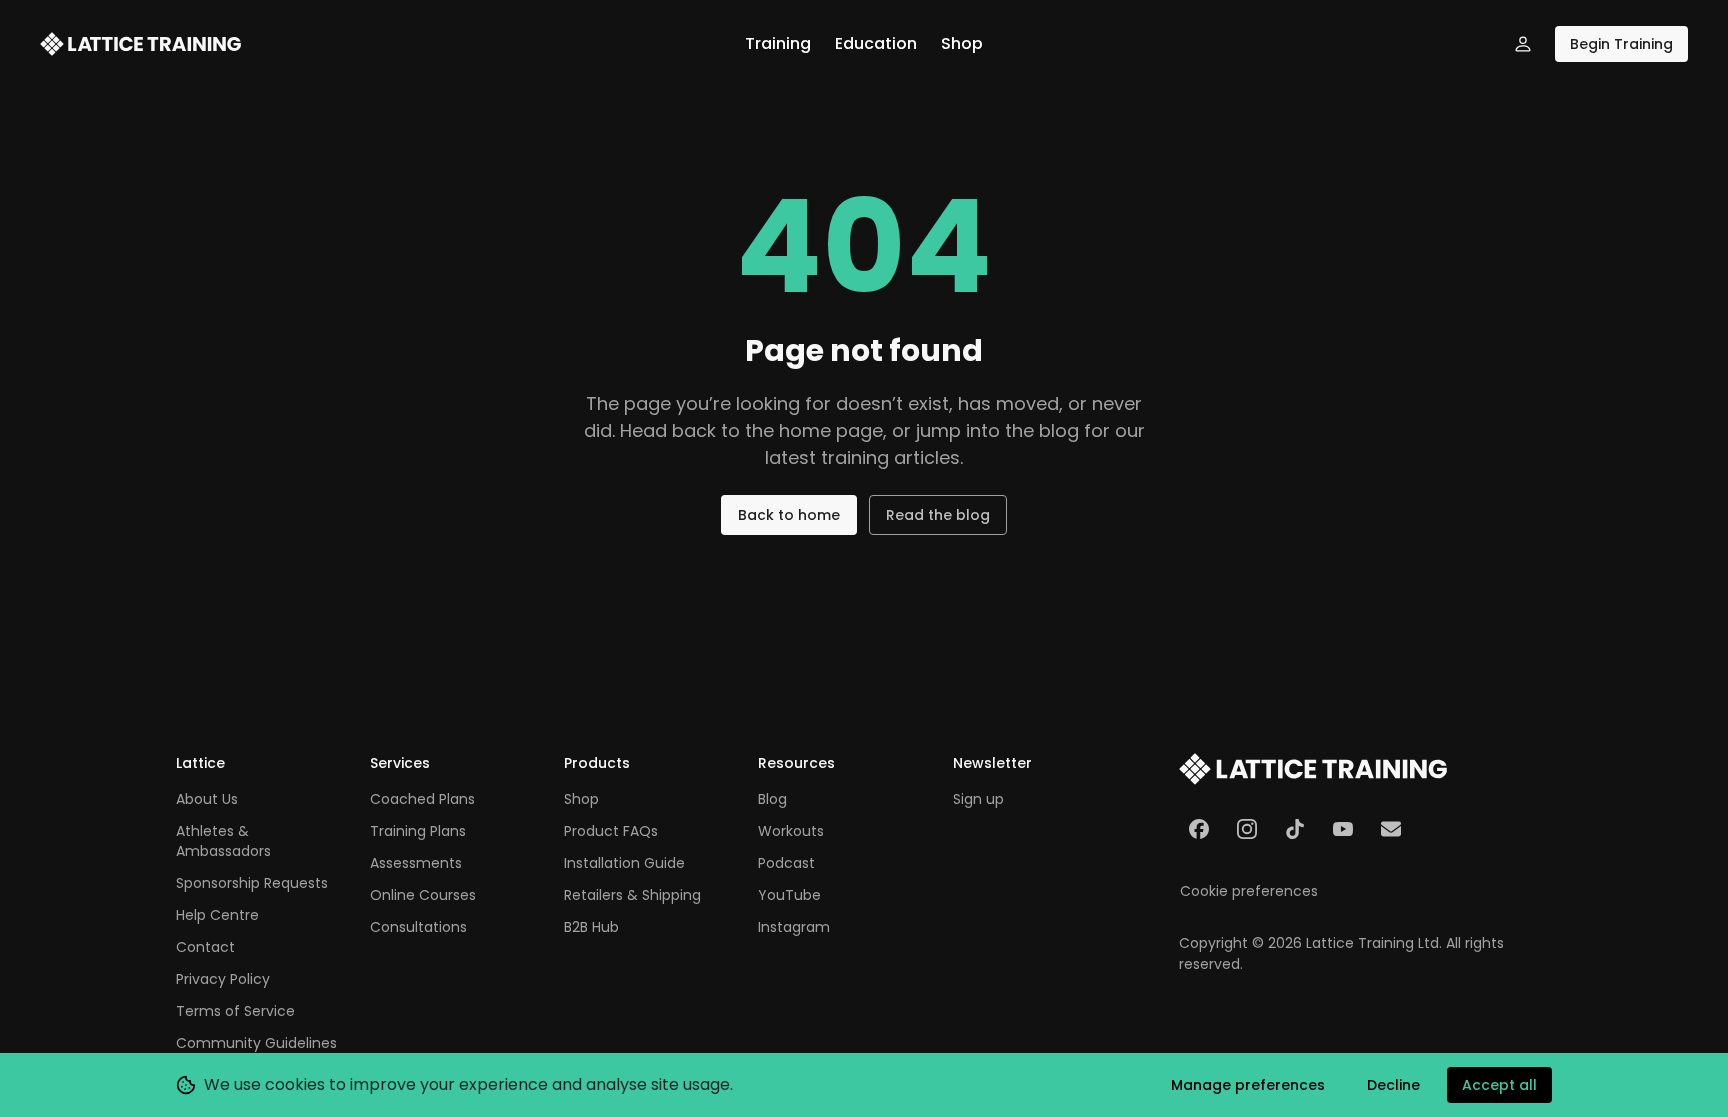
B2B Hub (591, 927)
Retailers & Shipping (632, 895)
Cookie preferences (1249, 891)
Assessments (416, 863)
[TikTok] (1295, 829)
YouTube (789, 895)
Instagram (794, 927)
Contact (205, 947)
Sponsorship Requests (252, 883)
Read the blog (938, 515)
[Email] (1391, 829)
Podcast (786, 863)
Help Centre (217, 915)
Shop (962, 43)
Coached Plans (422, 799)
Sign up (978, 799)
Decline (1393, 1085)
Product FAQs (611, 831)
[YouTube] (1343, 829)
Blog (772, 799)
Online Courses (423, 895)
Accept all (1499, 1085)
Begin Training (1621, 44)
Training (778, 43)
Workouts (791, 831)
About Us (207, 799)
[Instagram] (1247, 829)
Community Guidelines (256, 1043)
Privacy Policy (223, 979)
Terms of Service (235, 1011)
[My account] (1523, 44)
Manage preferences (1248, 1085)
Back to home (789, 515)
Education (876, 43)
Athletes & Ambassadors (223, 841)
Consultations (418, 927)
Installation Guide (624, 863)
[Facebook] (1199, 829)
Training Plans (418, 831)
